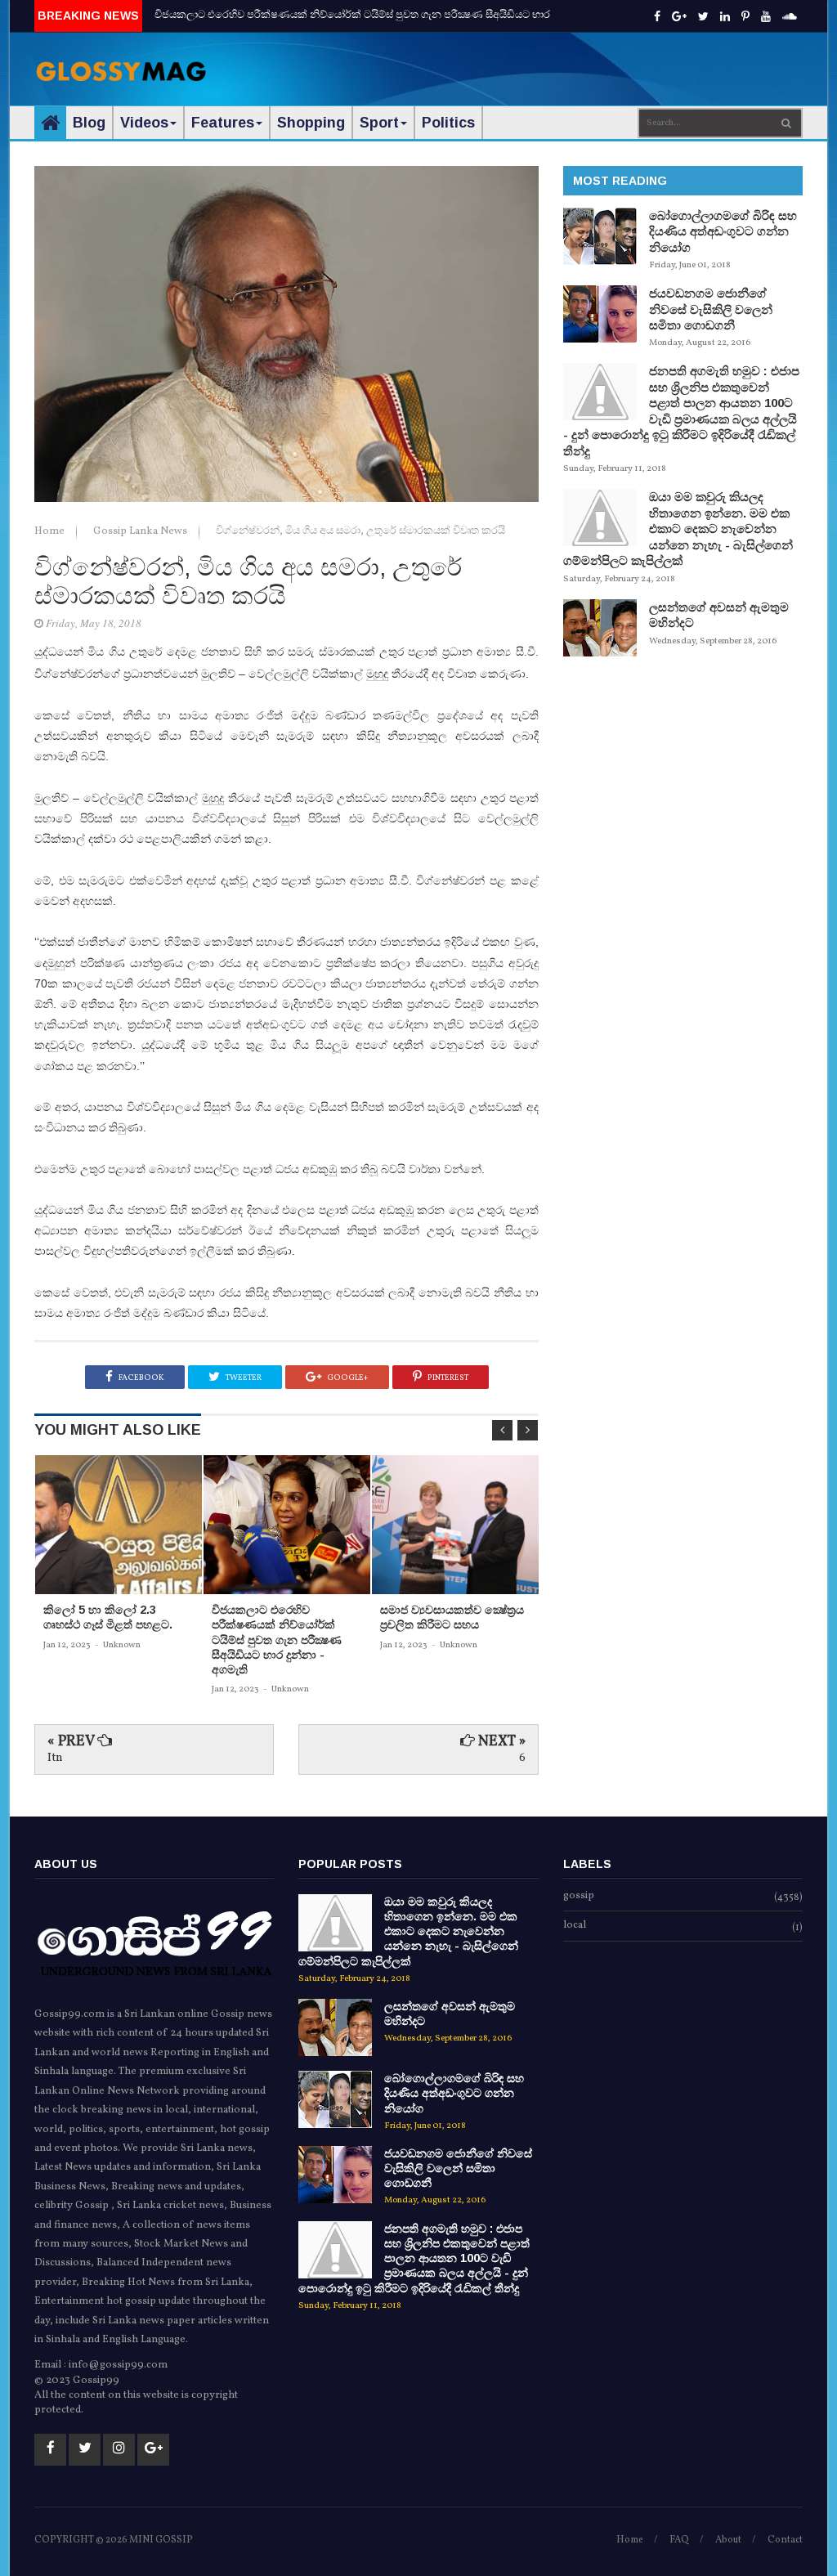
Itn (55, 1758)
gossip (579, 1897)
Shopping (311, 123)
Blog (89, 123)
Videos (144, 123)
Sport (379, 123)
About (728, 2540)
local (575, 1926)
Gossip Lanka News (141, 531)
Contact (785, 2540)
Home (51, 531)
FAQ (679, 2540)
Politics (448, 123)
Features (223, 123)
